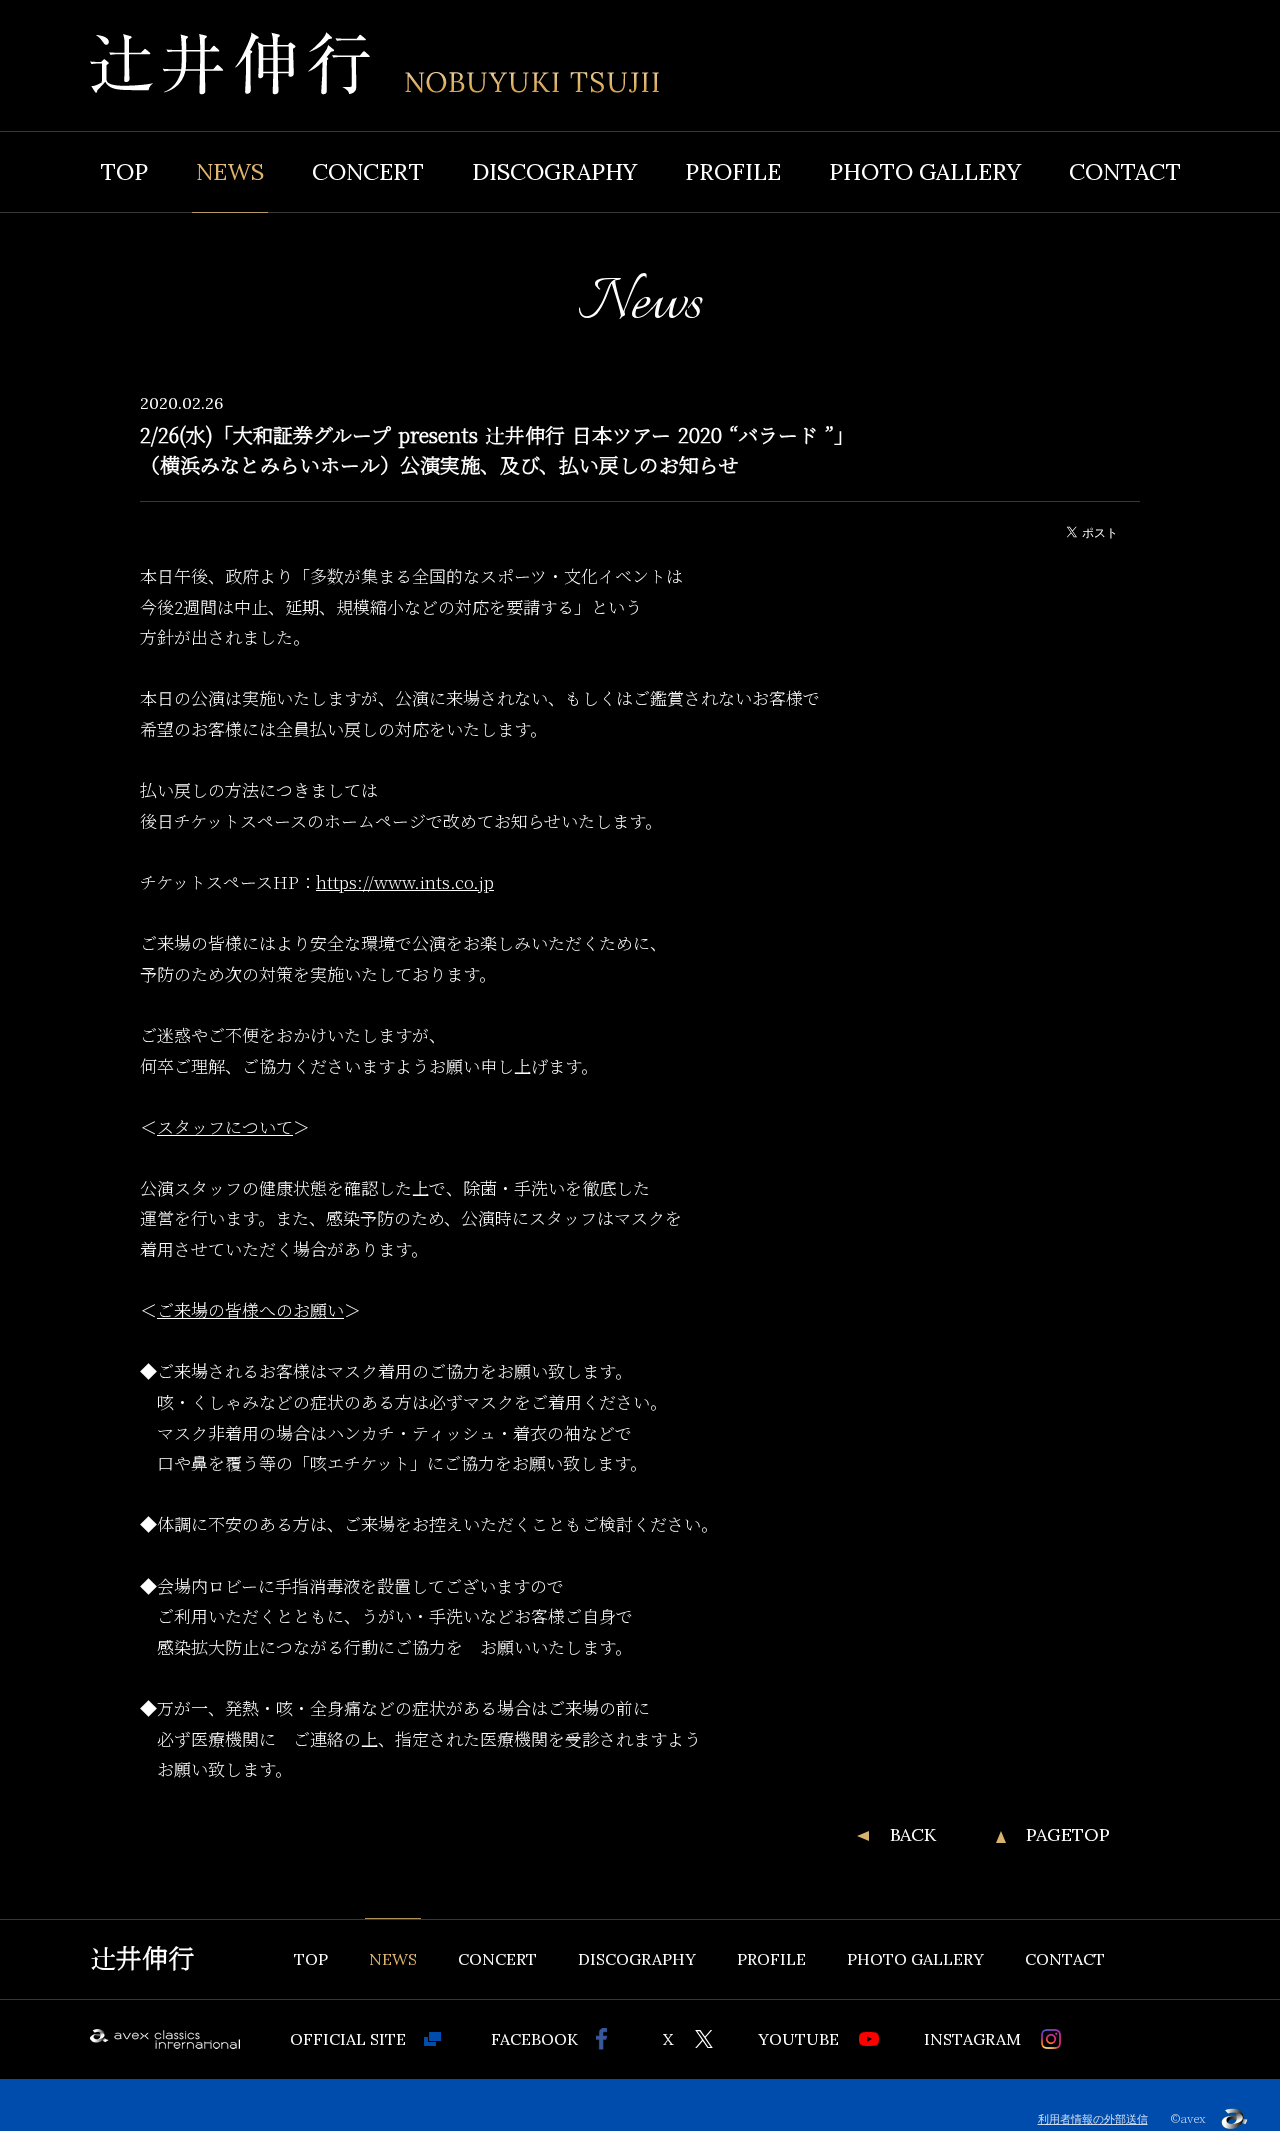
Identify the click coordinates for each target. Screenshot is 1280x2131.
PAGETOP (1068, 1835)
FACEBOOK (534, 2039)
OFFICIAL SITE (348, 2039)
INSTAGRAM (972, 2039)
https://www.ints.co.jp (405, 882)
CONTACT (1125, 171)
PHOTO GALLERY (925, 171)
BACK (913, 1835)
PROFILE (733, 171)
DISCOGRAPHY (554, 171)
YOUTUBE (798, 2039)
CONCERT (368, 171)
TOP (124, 171)
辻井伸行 (142, 1959)
